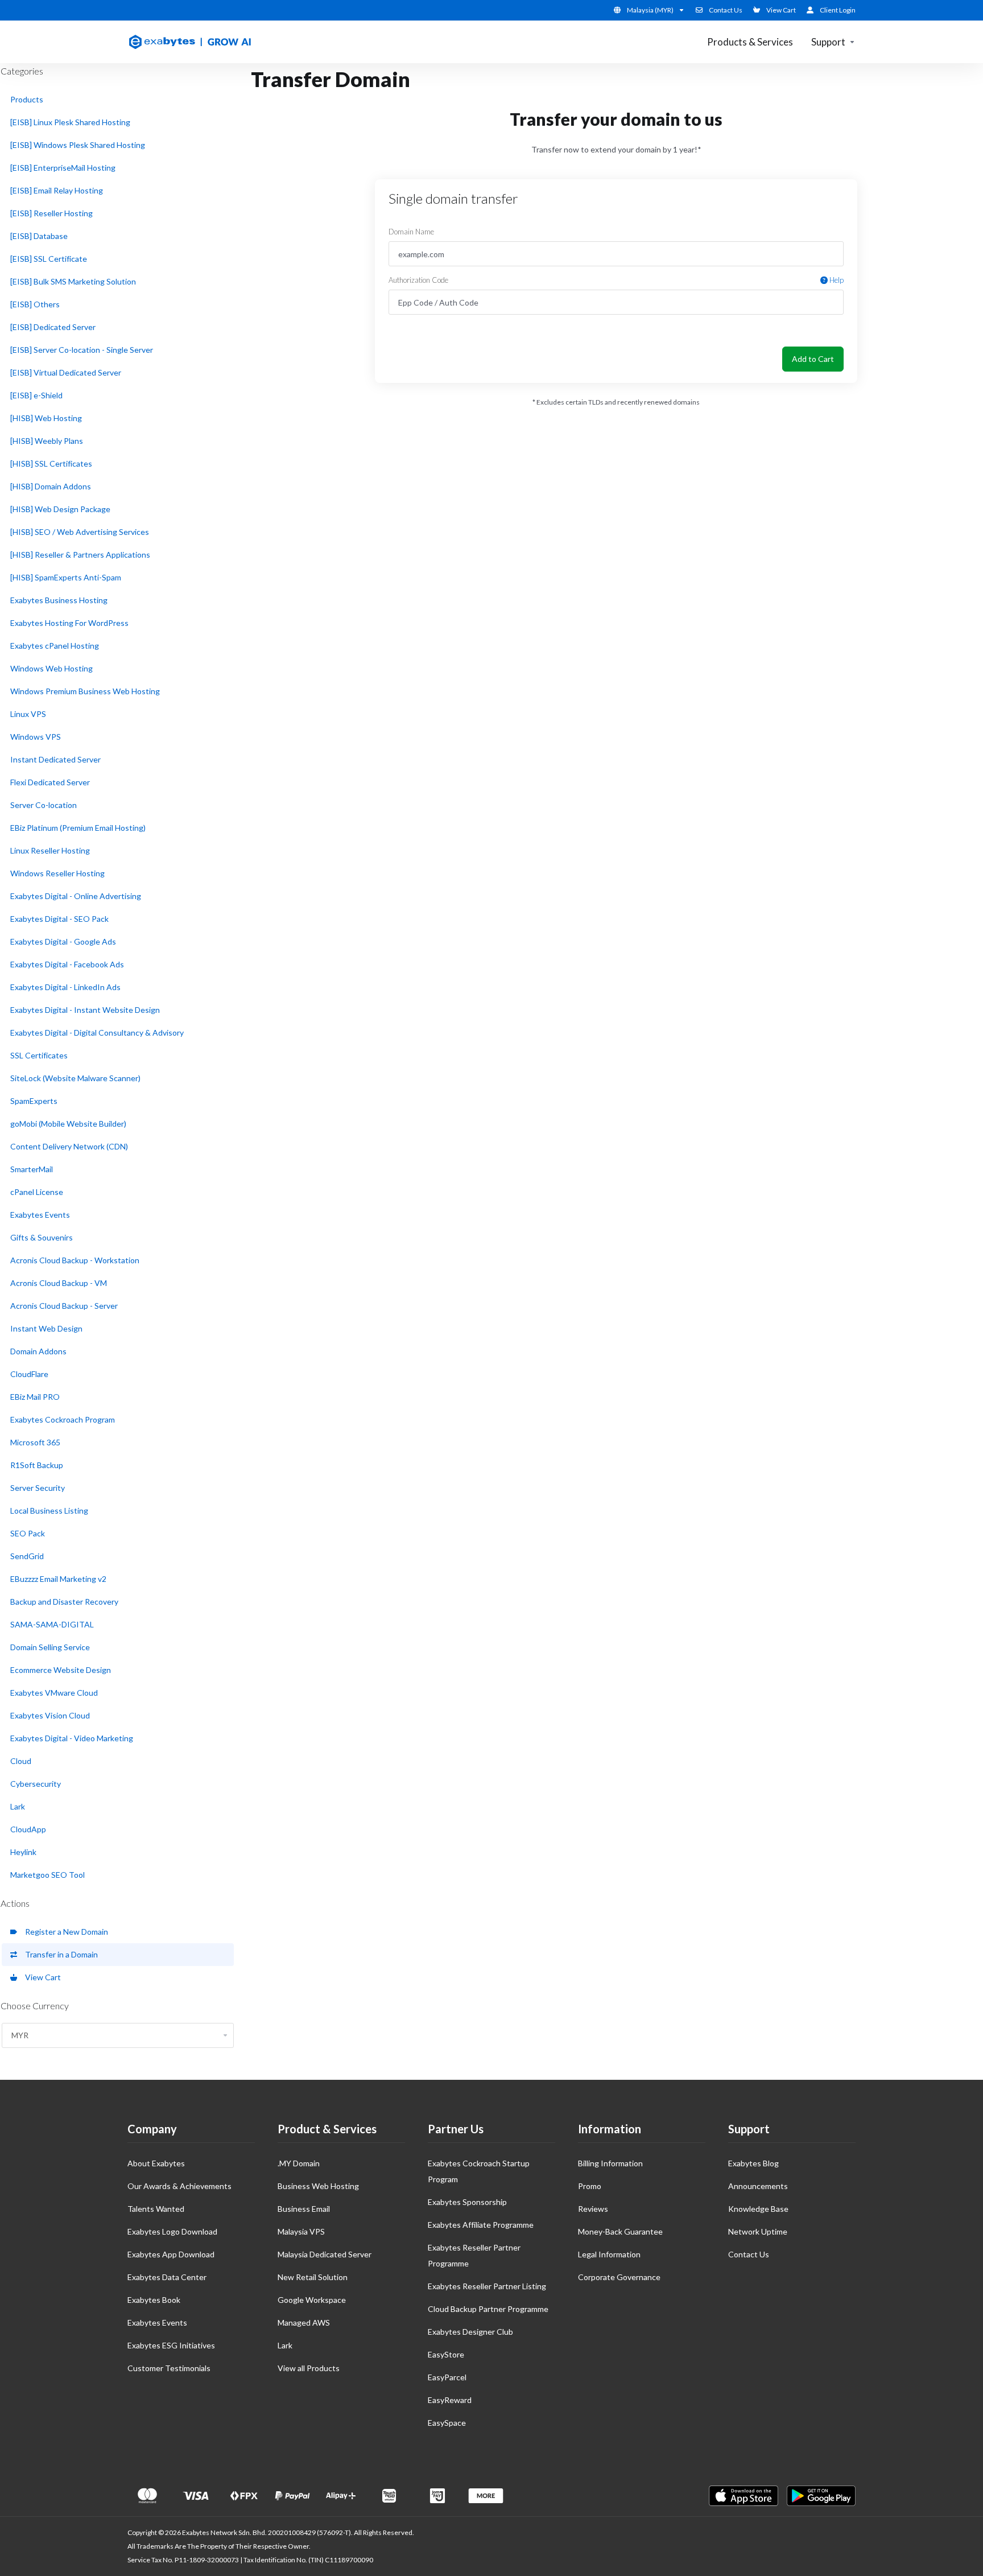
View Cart (41, 1977)
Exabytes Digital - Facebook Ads (67, 964)
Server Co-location (44, 805)
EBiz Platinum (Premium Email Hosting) (78, 828)
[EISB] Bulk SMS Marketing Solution (73, 281)
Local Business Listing (49, 1510)
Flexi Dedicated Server (50, 782)
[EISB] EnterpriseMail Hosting (63, 168)
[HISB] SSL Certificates (51, 463)
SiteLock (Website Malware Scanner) (75, 1078)
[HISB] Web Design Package (60, 509)
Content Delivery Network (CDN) (69, 1146)
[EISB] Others (35, 304)
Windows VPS (36, 737)
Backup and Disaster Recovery (64, 1602)
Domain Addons (38, 1351)
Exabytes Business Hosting (59, 600)
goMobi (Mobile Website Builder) (68, 1124)
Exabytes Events (40, 1215)
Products (27, 99)
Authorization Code (616, 280)
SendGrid (27, 1556)
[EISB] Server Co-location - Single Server (82, 350)
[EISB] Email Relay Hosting (57, 190)
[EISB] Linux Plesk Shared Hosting (70, 122)
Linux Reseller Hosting (50, 850)
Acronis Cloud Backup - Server (64, 1306)
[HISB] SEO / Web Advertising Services (80, 532)
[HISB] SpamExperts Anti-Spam (66, 577)
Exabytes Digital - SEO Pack (59, 919)
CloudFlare (29, 1374)
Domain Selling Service (50, 1647)
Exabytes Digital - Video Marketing (72, 1738)
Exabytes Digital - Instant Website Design (85, 1010)
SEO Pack (28, 1533)
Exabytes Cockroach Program (63, 1419)
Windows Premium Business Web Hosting (85, 691)
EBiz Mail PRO (35, 1397)
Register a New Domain (65, 1932)
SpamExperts (34, 1101)
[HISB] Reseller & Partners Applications (80, 555)
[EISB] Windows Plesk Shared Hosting (78, 145)
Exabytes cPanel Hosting (55, 646)
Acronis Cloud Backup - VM (59, 1283)
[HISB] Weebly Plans (47, 441)
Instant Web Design (46, 1328)
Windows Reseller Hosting (57, 873)
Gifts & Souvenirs (42, 1237)
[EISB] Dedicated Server (53, 327)
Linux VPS (28, 714)
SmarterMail (32, 1169)
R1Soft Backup (37, 1465)
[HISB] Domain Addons (51, 486)
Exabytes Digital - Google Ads (63, 941)
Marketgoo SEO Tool (48, 1875)
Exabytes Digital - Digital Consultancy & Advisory (97, 1033)
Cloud (21, 1761)
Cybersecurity (36, 1784)
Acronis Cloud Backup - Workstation (75, 1260)
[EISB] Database (39, 236)
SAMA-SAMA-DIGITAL (52, 1624)
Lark (18, 1806)
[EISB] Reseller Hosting (51, 213)
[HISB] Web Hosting (46, 418)
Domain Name (411, 232)
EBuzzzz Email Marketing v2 (58, 1579)
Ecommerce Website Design (61, 1670)
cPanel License (37, 1192)
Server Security (38, 1488)
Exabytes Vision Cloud (50, 1715)
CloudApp (28, 1829)
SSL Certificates (39, 1055)
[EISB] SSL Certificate (49, 259)
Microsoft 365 (35, 1442)
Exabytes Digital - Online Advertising (76, 896)
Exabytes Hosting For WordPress (69, 623)
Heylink (23, 1852)
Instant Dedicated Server (55, 759)
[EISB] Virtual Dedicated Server (66, 372)
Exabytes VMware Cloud (54, 1693)
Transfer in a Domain (60, 1954)
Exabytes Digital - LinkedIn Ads (65, 987)
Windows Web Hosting (51, 668)
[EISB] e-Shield (36, 395)
